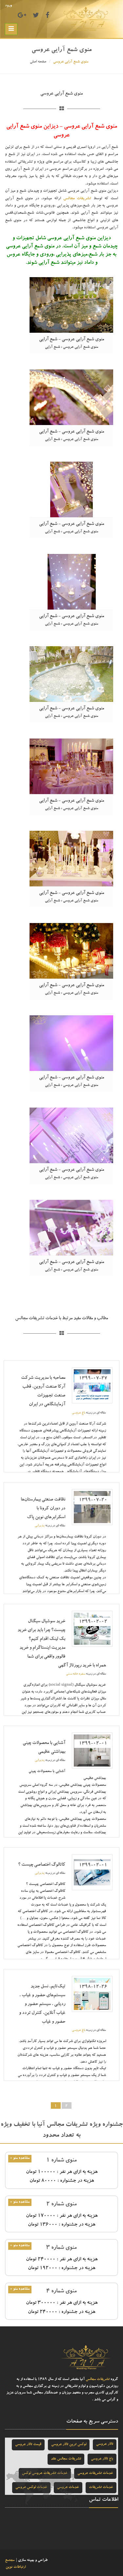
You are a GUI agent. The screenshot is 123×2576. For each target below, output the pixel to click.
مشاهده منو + (20, 2158)
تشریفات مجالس (77, 199)
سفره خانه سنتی (76, 1674)
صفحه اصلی (38, 62)
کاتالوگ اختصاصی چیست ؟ (42, 1865)
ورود (8, 6)
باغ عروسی (79, 1413)
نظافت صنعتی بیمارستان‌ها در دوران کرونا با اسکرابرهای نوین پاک (43, 1509)
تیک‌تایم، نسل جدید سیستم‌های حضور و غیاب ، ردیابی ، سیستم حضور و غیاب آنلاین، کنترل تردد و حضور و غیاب (42, 2004)
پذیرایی (40, 1526)
